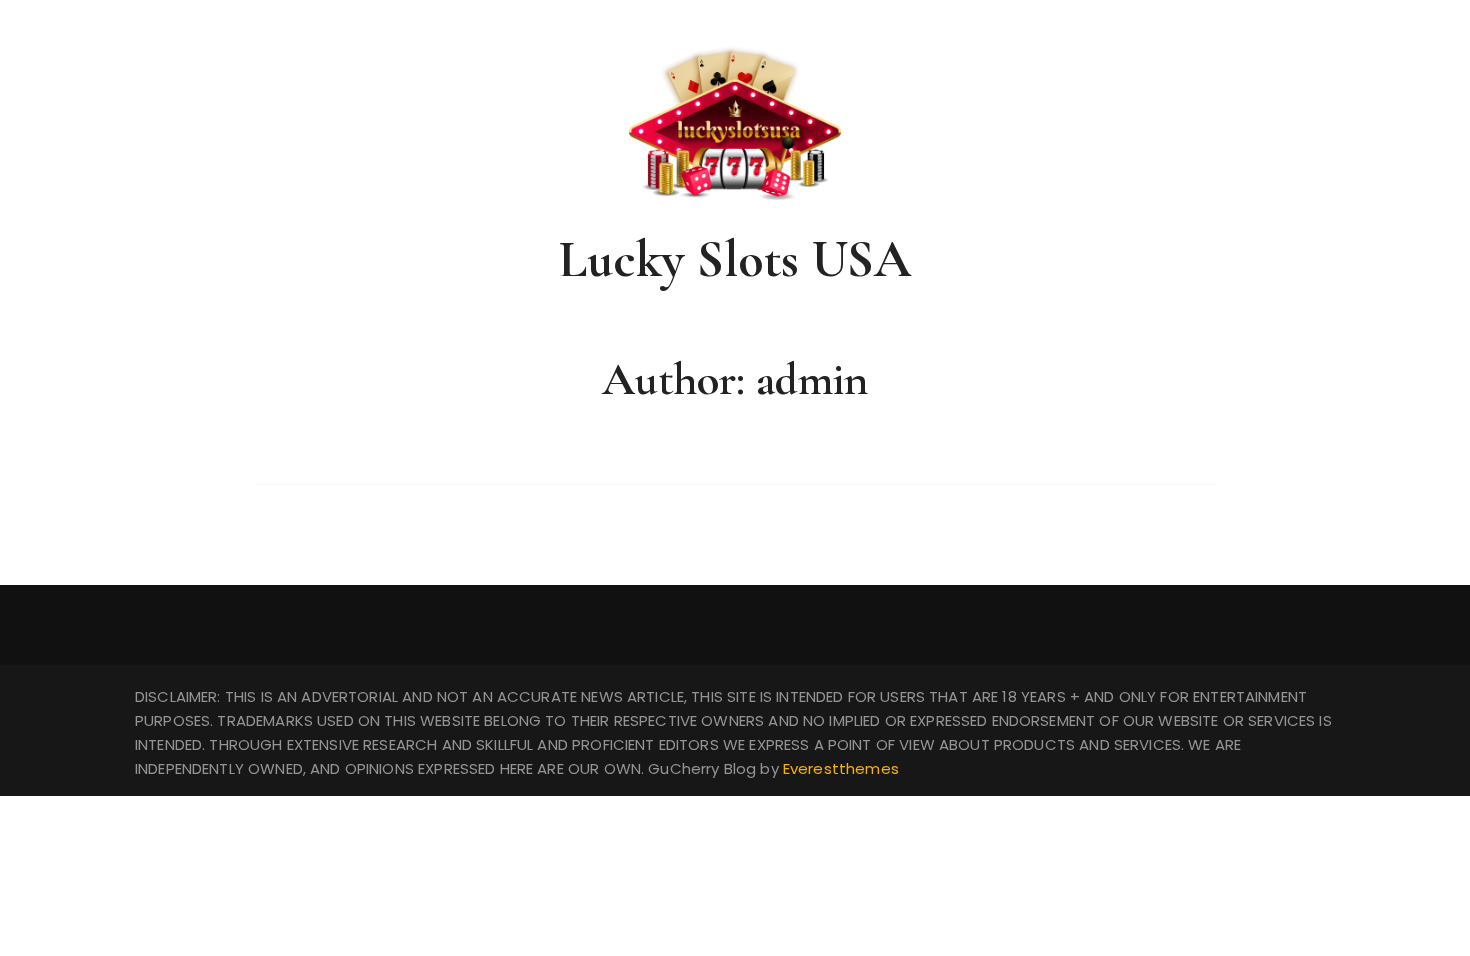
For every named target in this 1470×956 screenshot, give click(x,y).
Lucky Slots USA (735, 259)
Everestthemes (841, 768)
